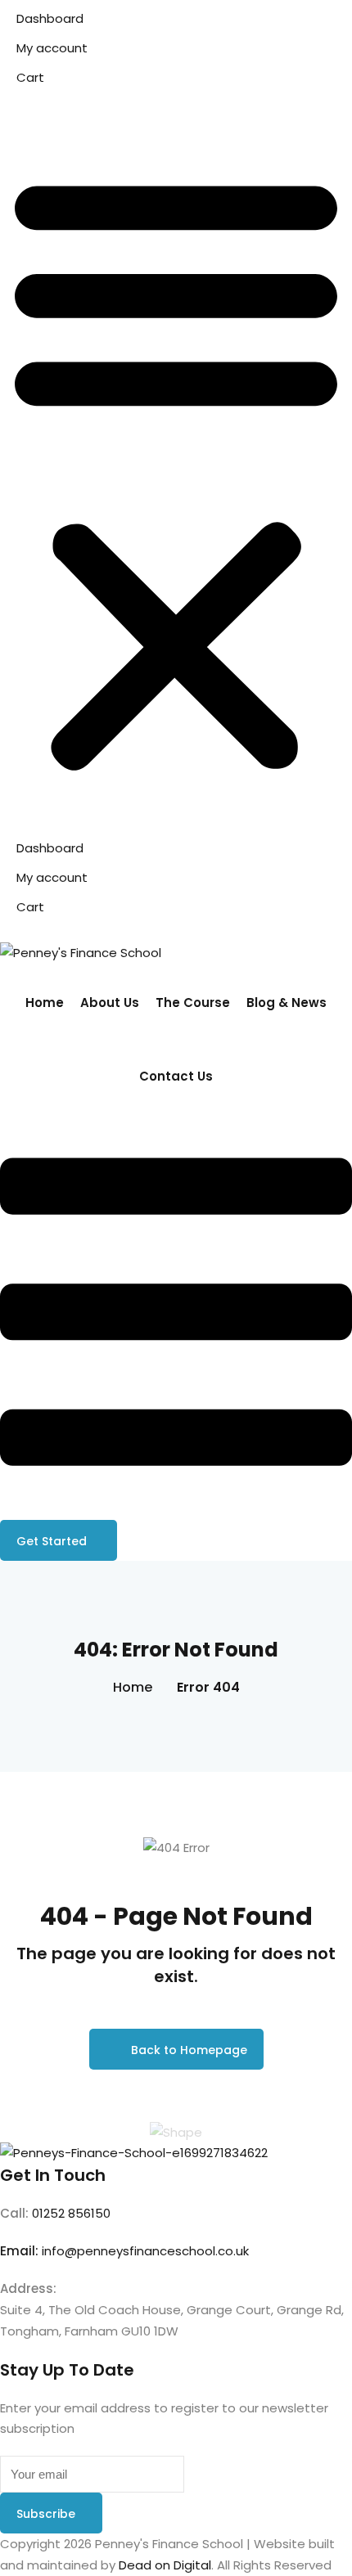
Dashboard (50, 18)
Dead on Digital (165, 2565)
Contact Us (176, 1076)
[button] (176, 471)
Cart (30, 77)
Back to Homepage (189, 2050)
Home (45, 1003)
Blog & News (287, 1003)
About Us (110, 1003)
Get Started (52, 1541)
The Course (193, 1003)
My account (52, 48)
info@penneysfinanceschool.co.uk (145, 2251)
